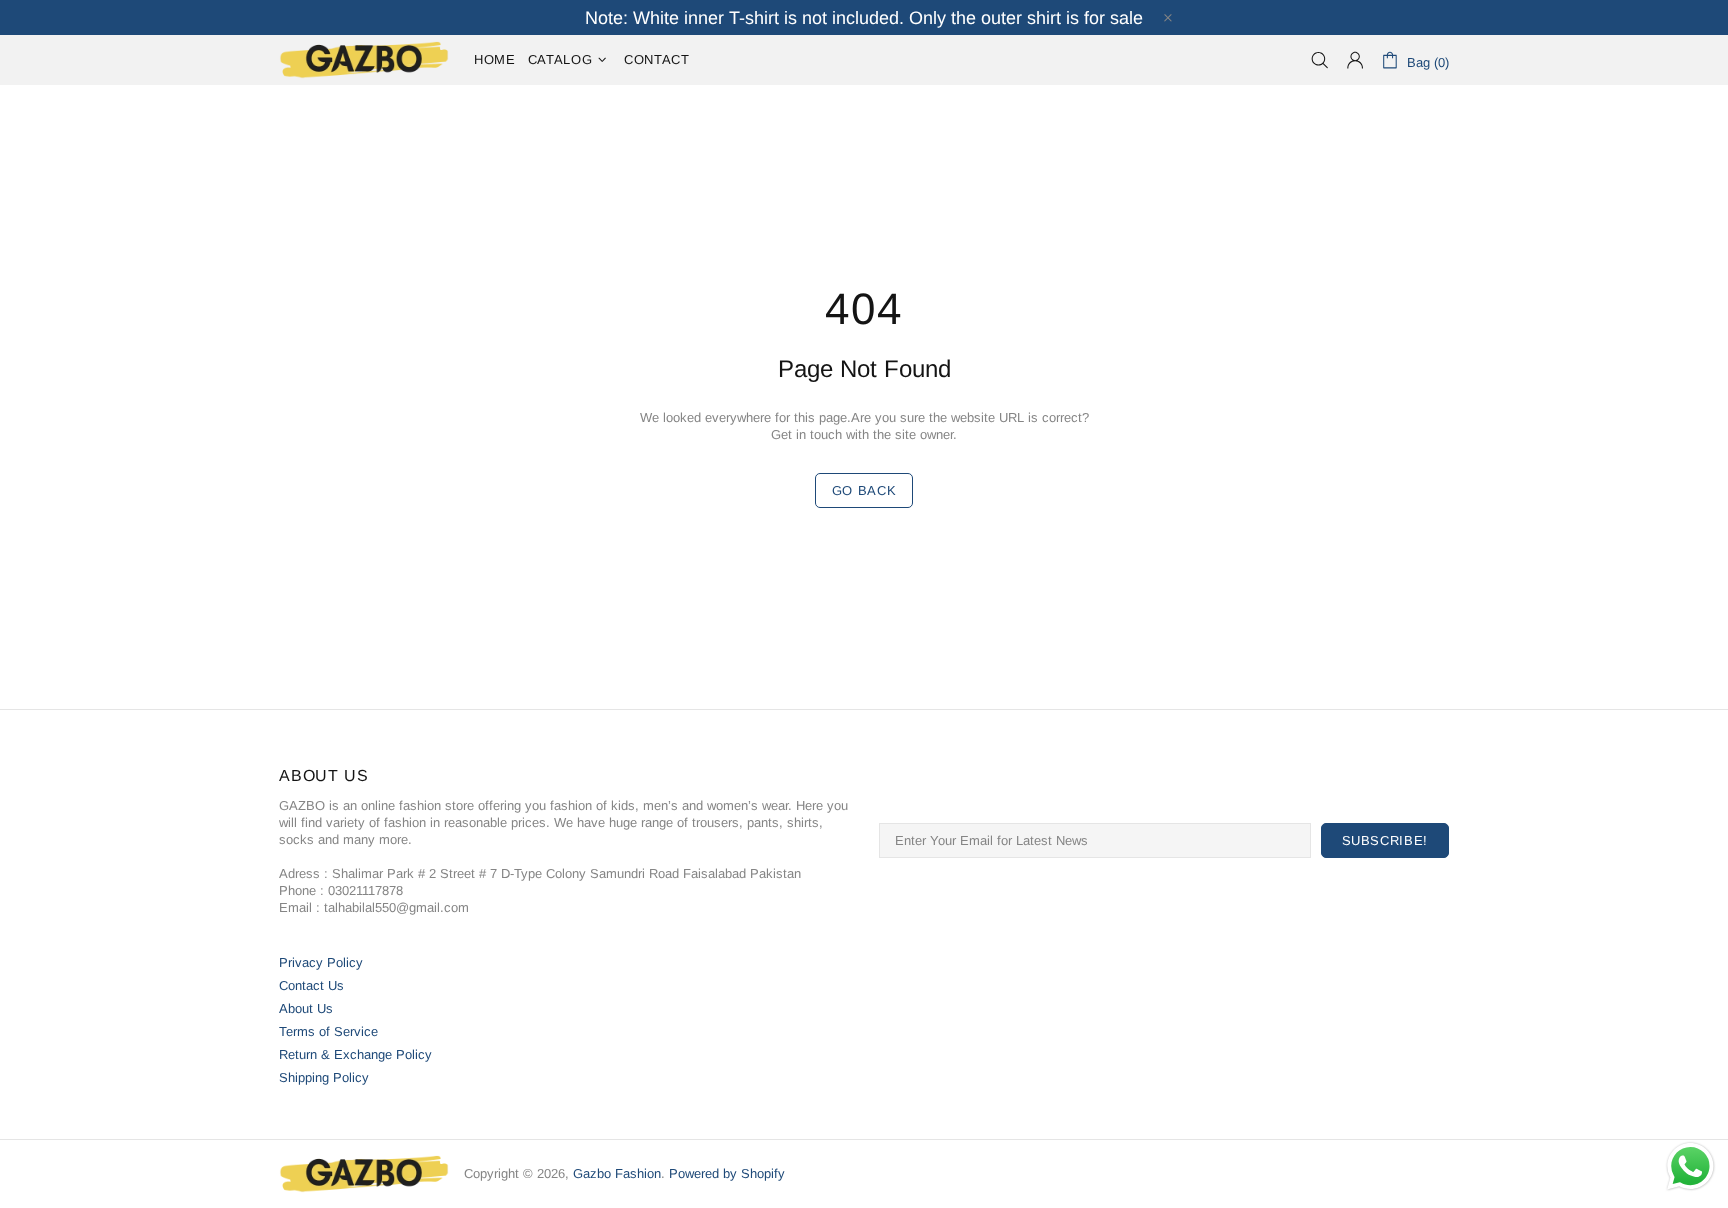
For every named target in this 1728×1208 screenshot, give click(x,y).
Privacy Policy (321, 962)
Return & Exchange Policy (355, 1054)
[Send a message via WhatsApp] (1690, 1166)
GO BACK (864, 490)
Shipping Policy (324, 1077)
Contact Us (311, 985)
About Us (306, 1008)
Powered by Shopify (727, 1173)
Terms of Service (328, 1031)
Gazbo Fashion (364, 60)
